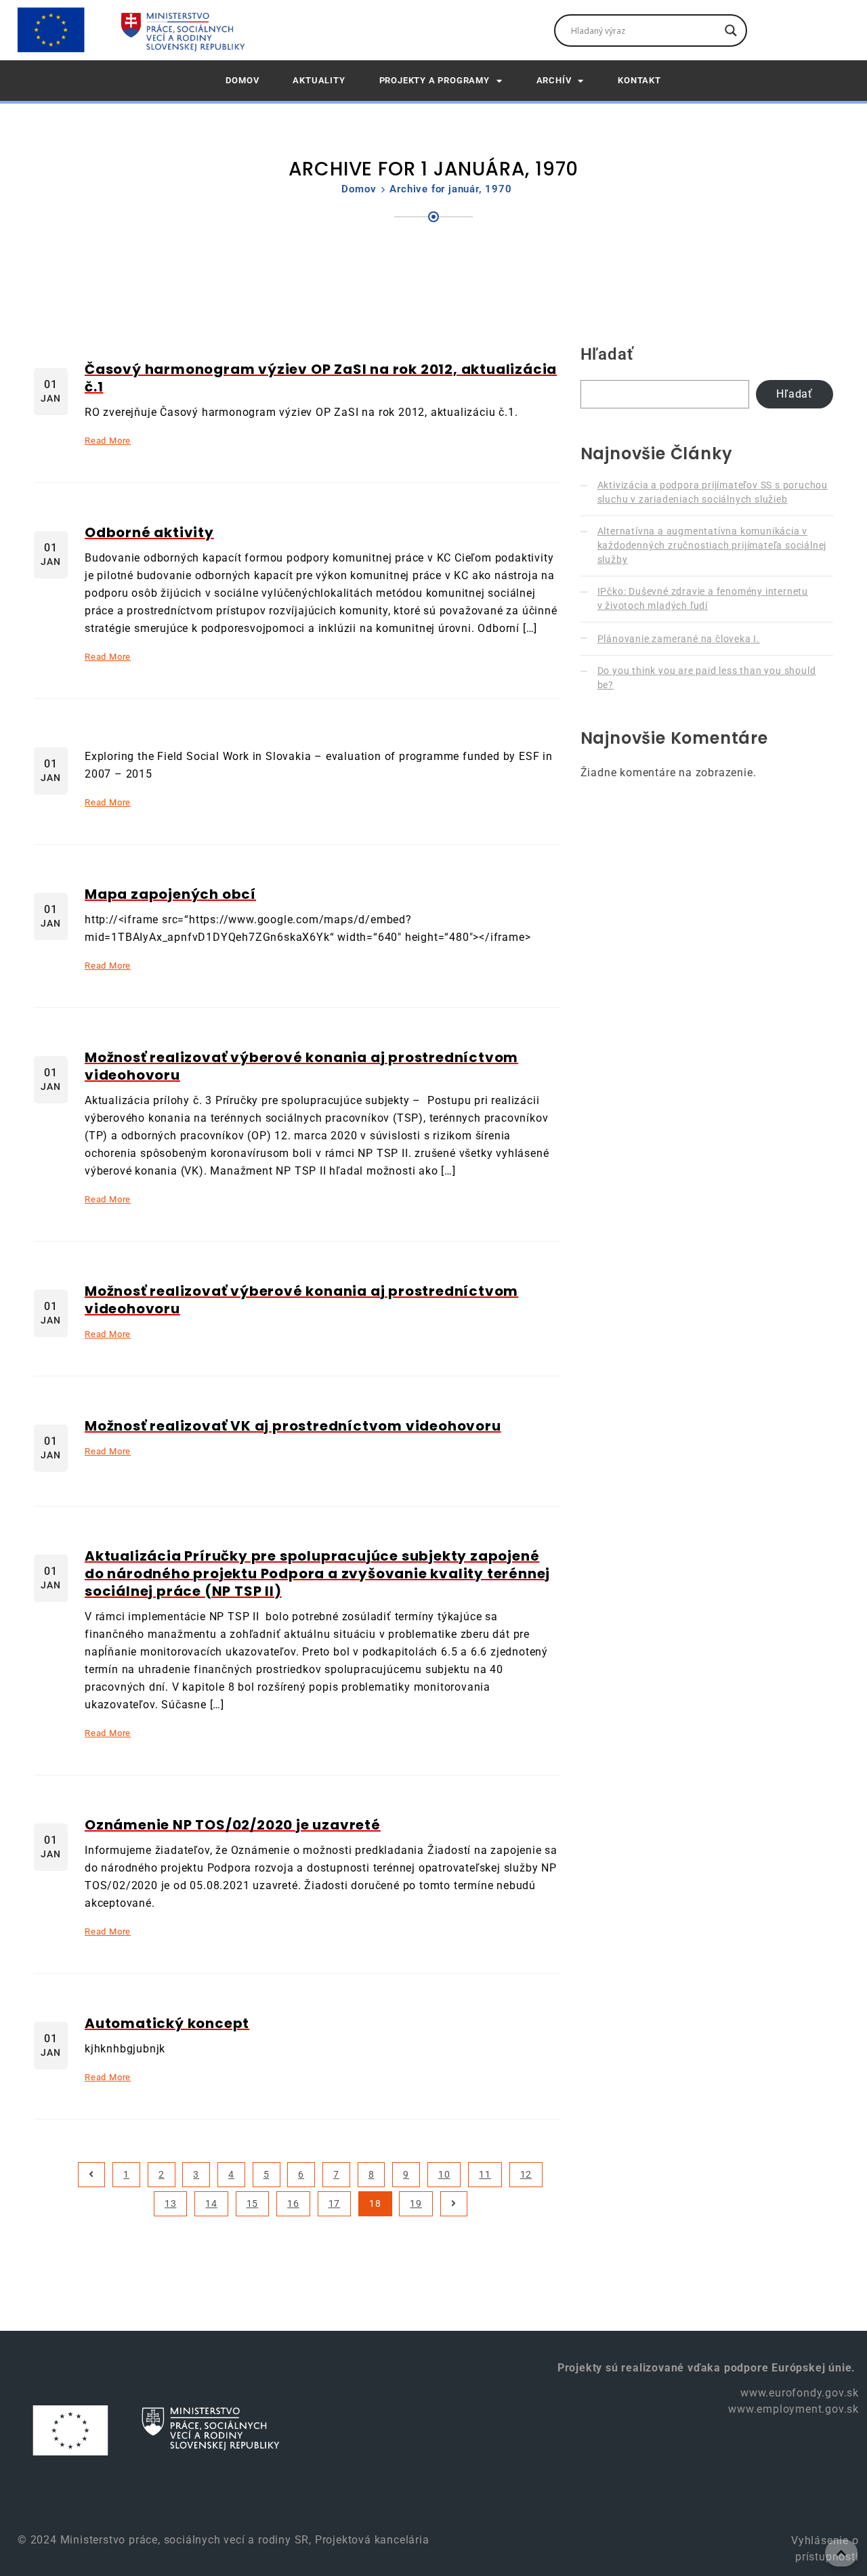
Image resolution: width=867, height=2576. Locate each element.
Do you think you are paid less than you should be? (707, 678)
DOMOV (242, 80)
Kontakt (639, 80)
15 (253, 2203)
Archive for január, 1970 (450, 189)
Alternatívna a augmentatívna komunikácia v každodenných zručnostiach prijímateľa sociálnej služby (712, 545)
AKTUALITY (319, 80)
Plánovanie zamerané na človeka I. (679, 639)
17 (335, 2203)
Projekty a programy (435, 80)
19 (416, 2203)
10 (444, 2174)
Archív (554, 80)
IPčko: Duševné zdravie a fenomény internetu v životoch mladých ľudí (703, 598)
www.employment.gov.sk (794, 2409)
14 (211, 2203)
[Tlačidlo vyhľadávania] (731, 30)
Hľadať (607, 354)
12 (526, 2174)
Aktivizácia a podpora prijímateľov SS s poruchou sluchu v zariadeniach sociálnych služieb (713, 492)
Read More (108, 441)
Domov (359, 189)
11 (485, 2174)
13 (171, 2203)
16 (293, 2203)
